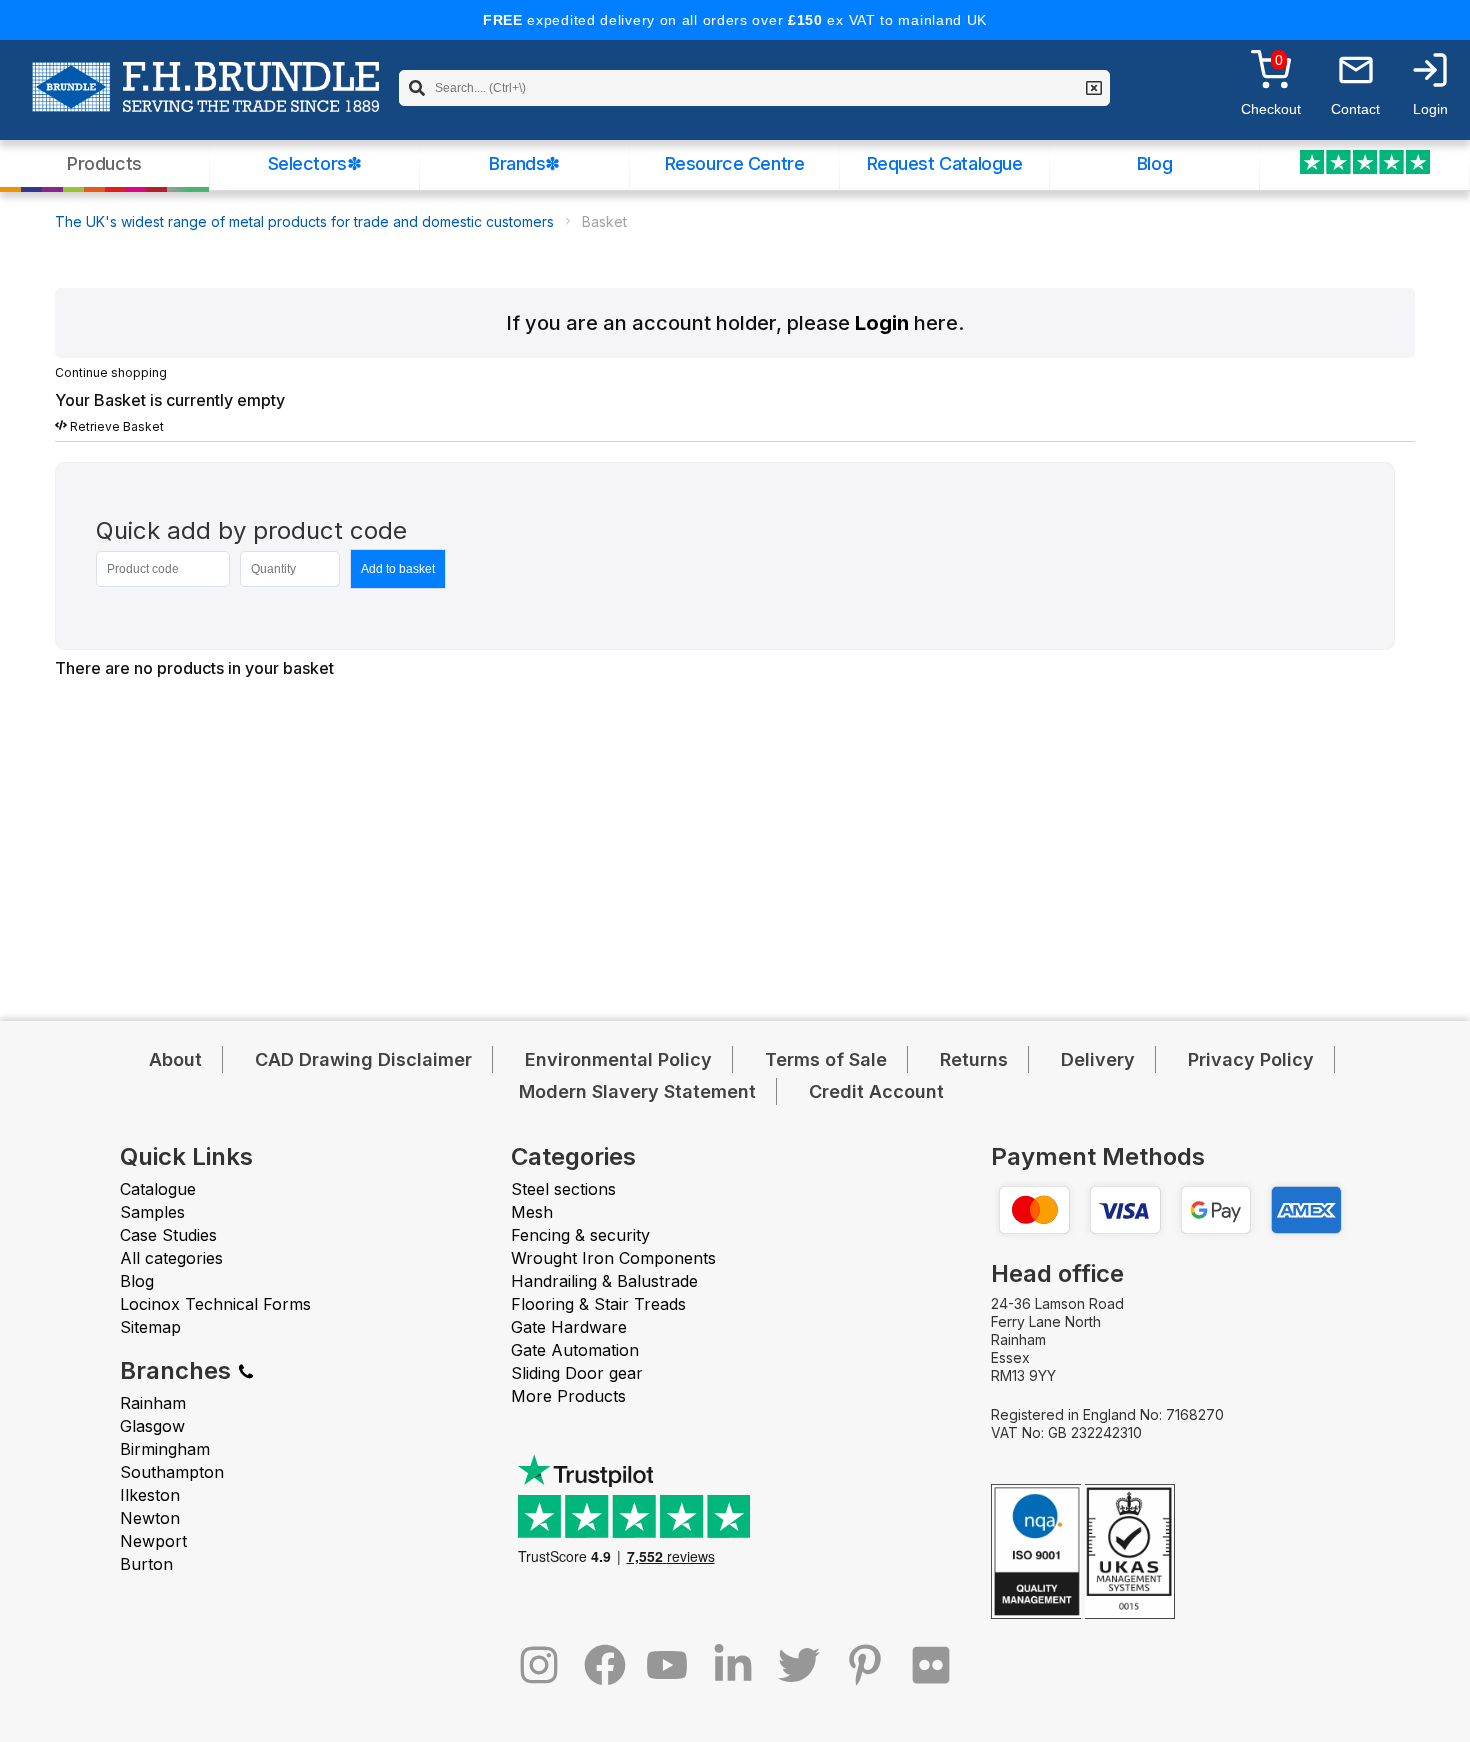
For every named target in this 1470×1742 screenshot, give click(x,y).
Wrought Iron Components (613, 1258)
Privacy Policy (1251, 1059)
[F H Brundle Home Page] (205, 101)
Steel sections (563, 1189)
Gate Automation (575, 1350)
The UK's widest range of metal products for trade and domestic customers (304, 221)
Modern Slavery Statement (637, 1091)
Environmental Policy (618, 1059)
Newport (153, 1541)
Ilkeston (150, 1495)
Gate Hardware (569, 1327)
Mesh (532, 1212)
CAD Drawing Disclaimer (363, 1059)
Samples (152, 1212)
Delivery (1098, 1059)
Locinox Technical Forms (215, 1304)
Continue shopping (111, 372)
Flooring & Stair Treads (598, 1304)
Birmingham (165, 1449)
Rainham (153, 1403)
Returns (974, 1059)
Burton (146, 1564)
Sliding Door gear (577, 1373)
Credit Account (876, 1091)
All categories (171, 1258)
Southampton (172, 1472)
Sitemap (150, 1327)
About (175, 1059)
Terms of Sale (826, 1059)
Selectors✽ (315, 163)
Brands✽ (524, 163)
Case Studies (168, 1235)
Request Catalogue (945, 163)
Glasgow (152, 1426)
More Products (568, 1396)
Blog (1154, 163)
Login (882, 323)
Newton (150, 1518)
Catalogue (158, 1189)
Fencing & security (580, 1235)
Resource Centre (735, 163)
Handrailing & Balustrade (604, 1281)
